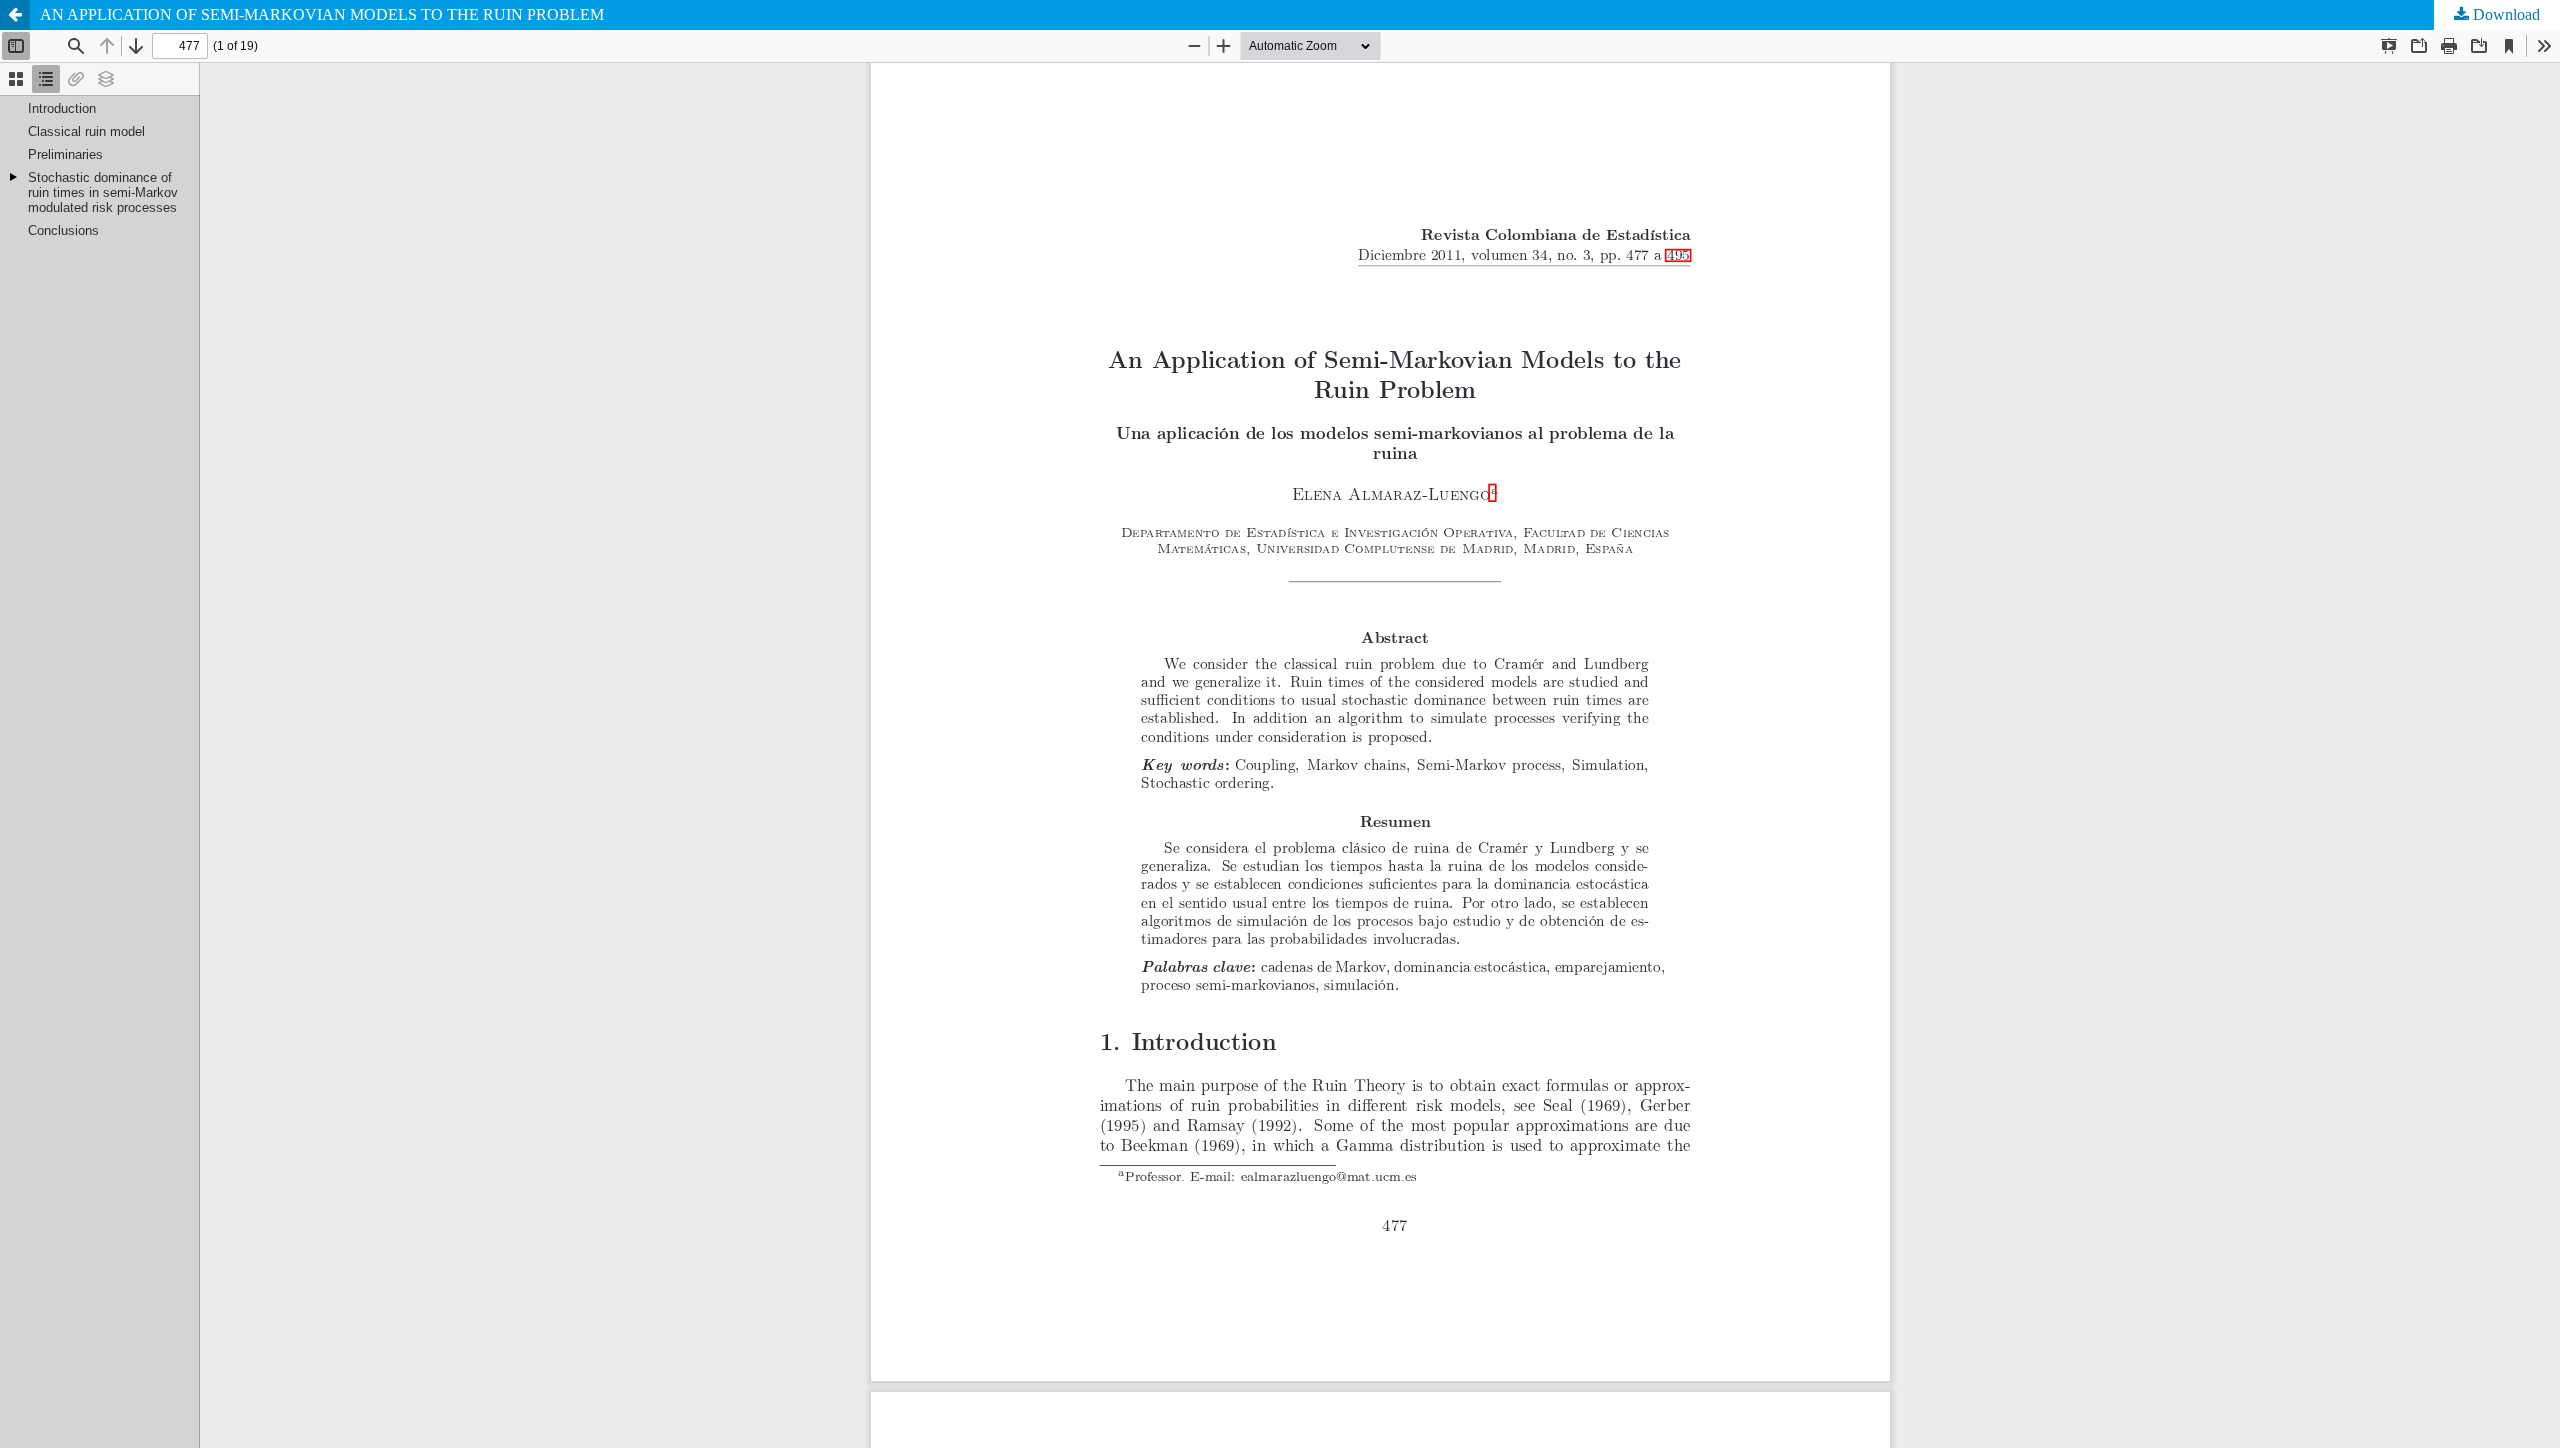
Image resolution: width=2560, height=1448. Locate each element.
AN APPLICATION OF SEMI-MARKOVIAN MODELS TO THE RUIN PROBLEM (322, 14)
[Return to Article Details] (15, 15)
